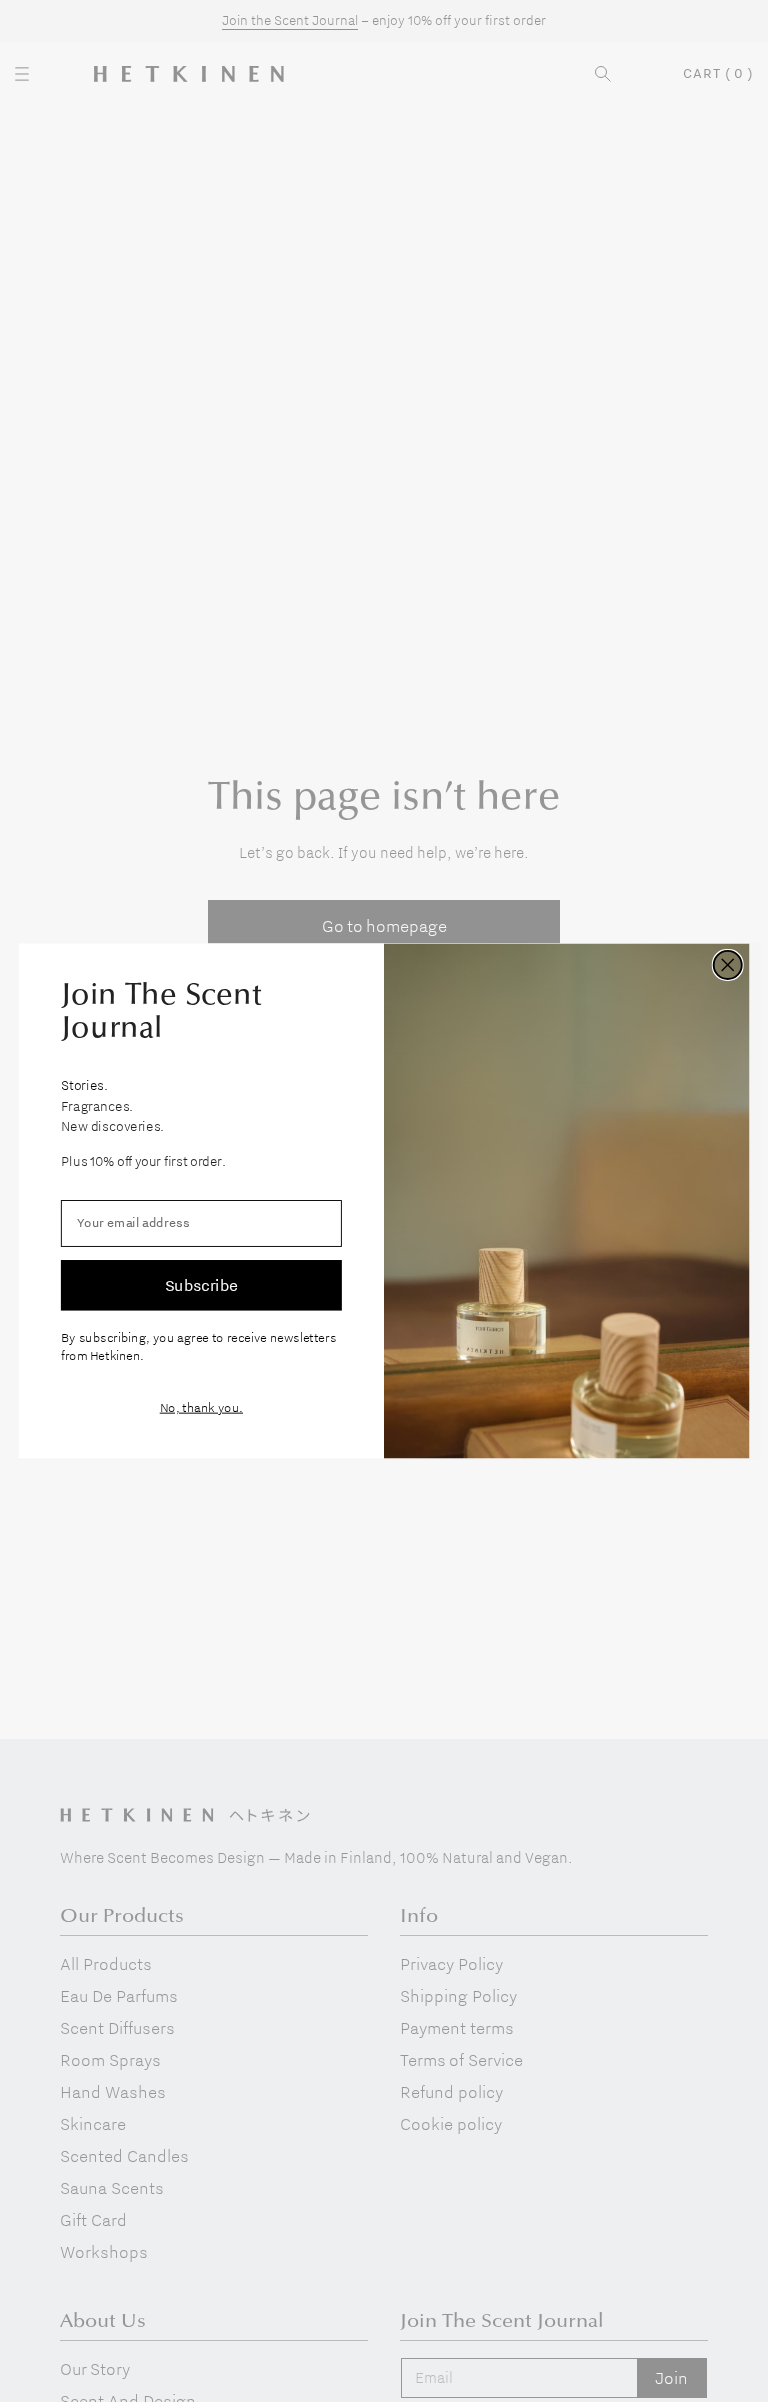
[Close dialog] (728, 965)
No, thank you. (201, 1407)
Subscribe (201, 1285)
